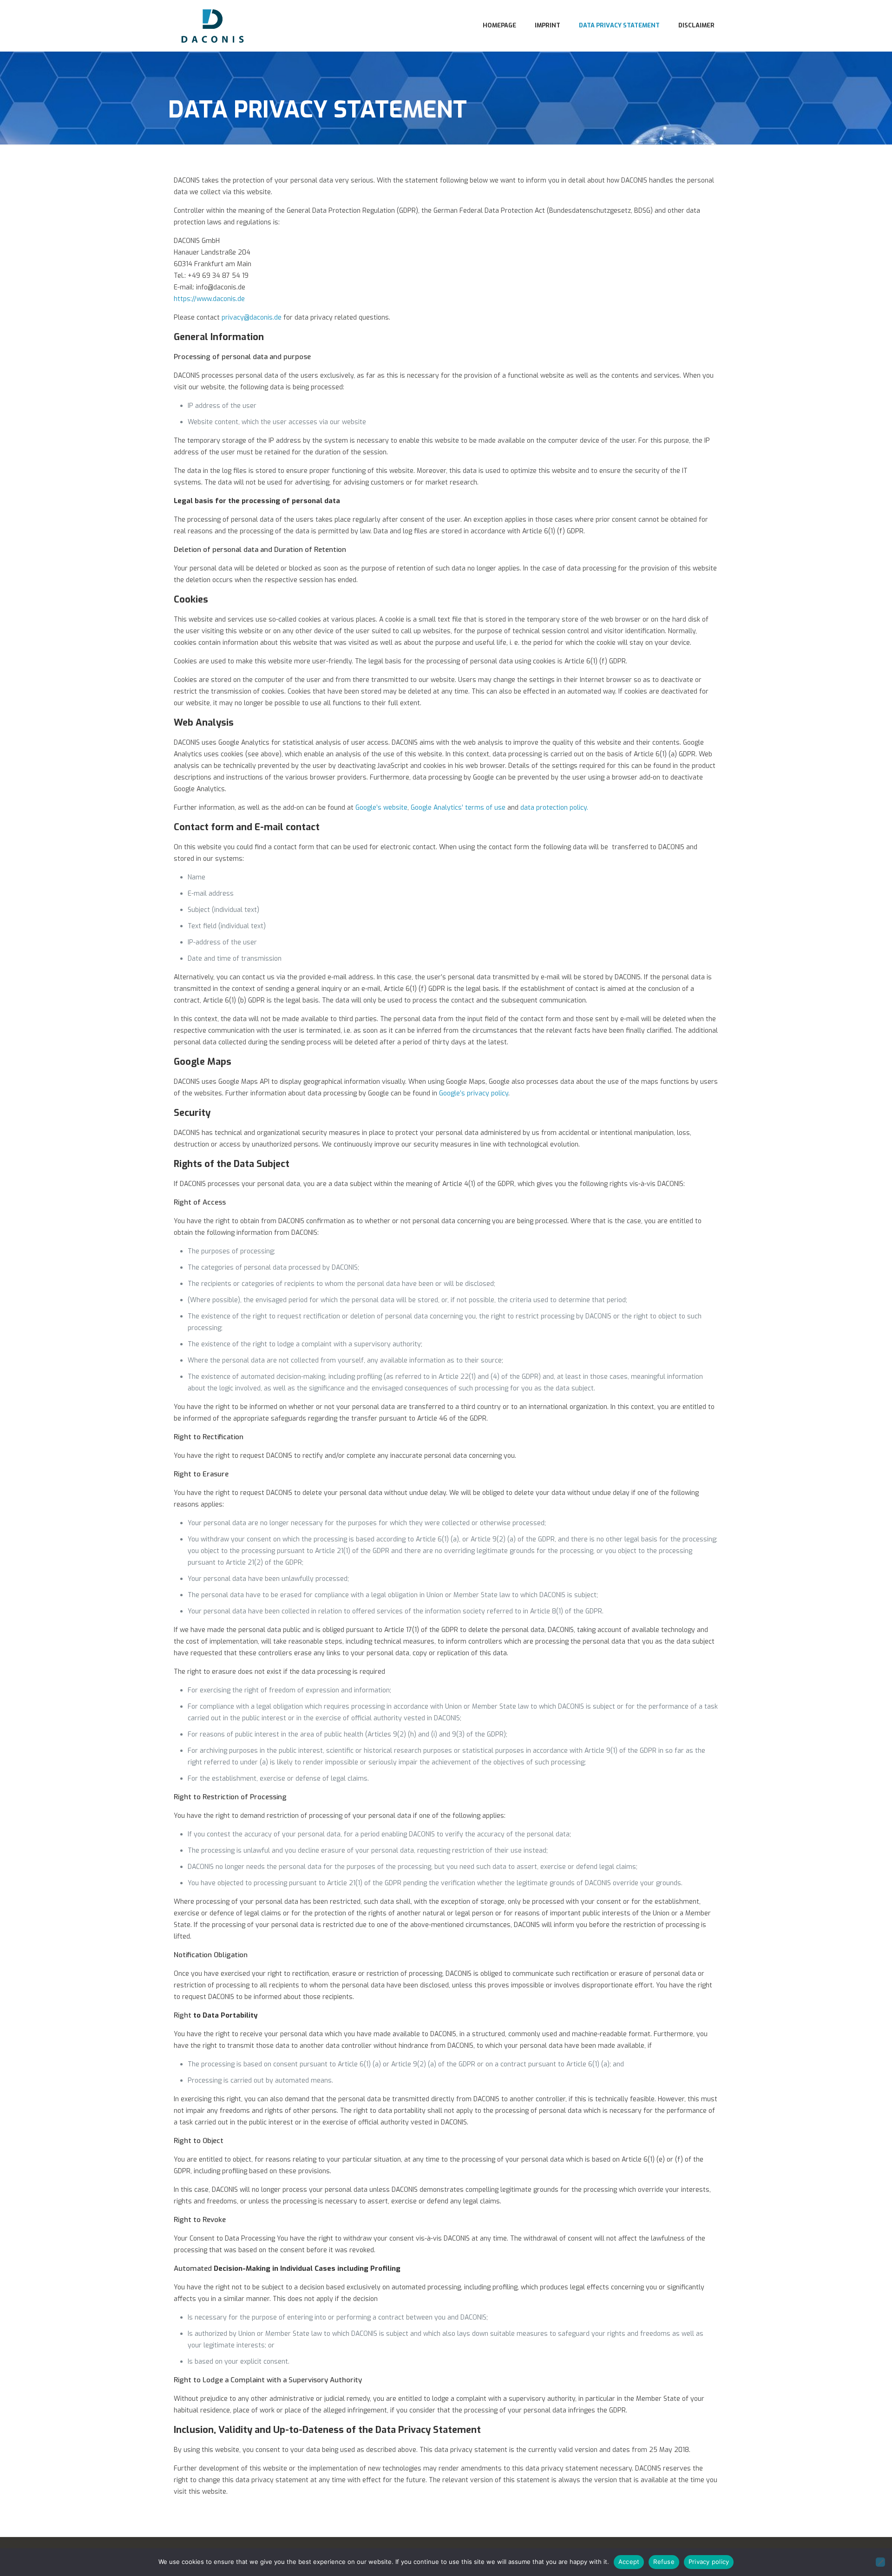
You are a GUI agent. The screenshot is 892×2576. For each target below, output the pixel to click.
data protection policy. (554, 808)
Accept (629, 2562)
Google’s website (381, 808)
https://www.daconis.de (209, 299)
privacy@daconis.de (252, 318)
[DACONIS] (213, 26)
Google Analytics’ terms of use (458, 808)
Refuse (664, 2562)
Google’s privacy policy (474, 1093)
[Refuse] (880, 2562)
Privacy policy (709, 2562)
